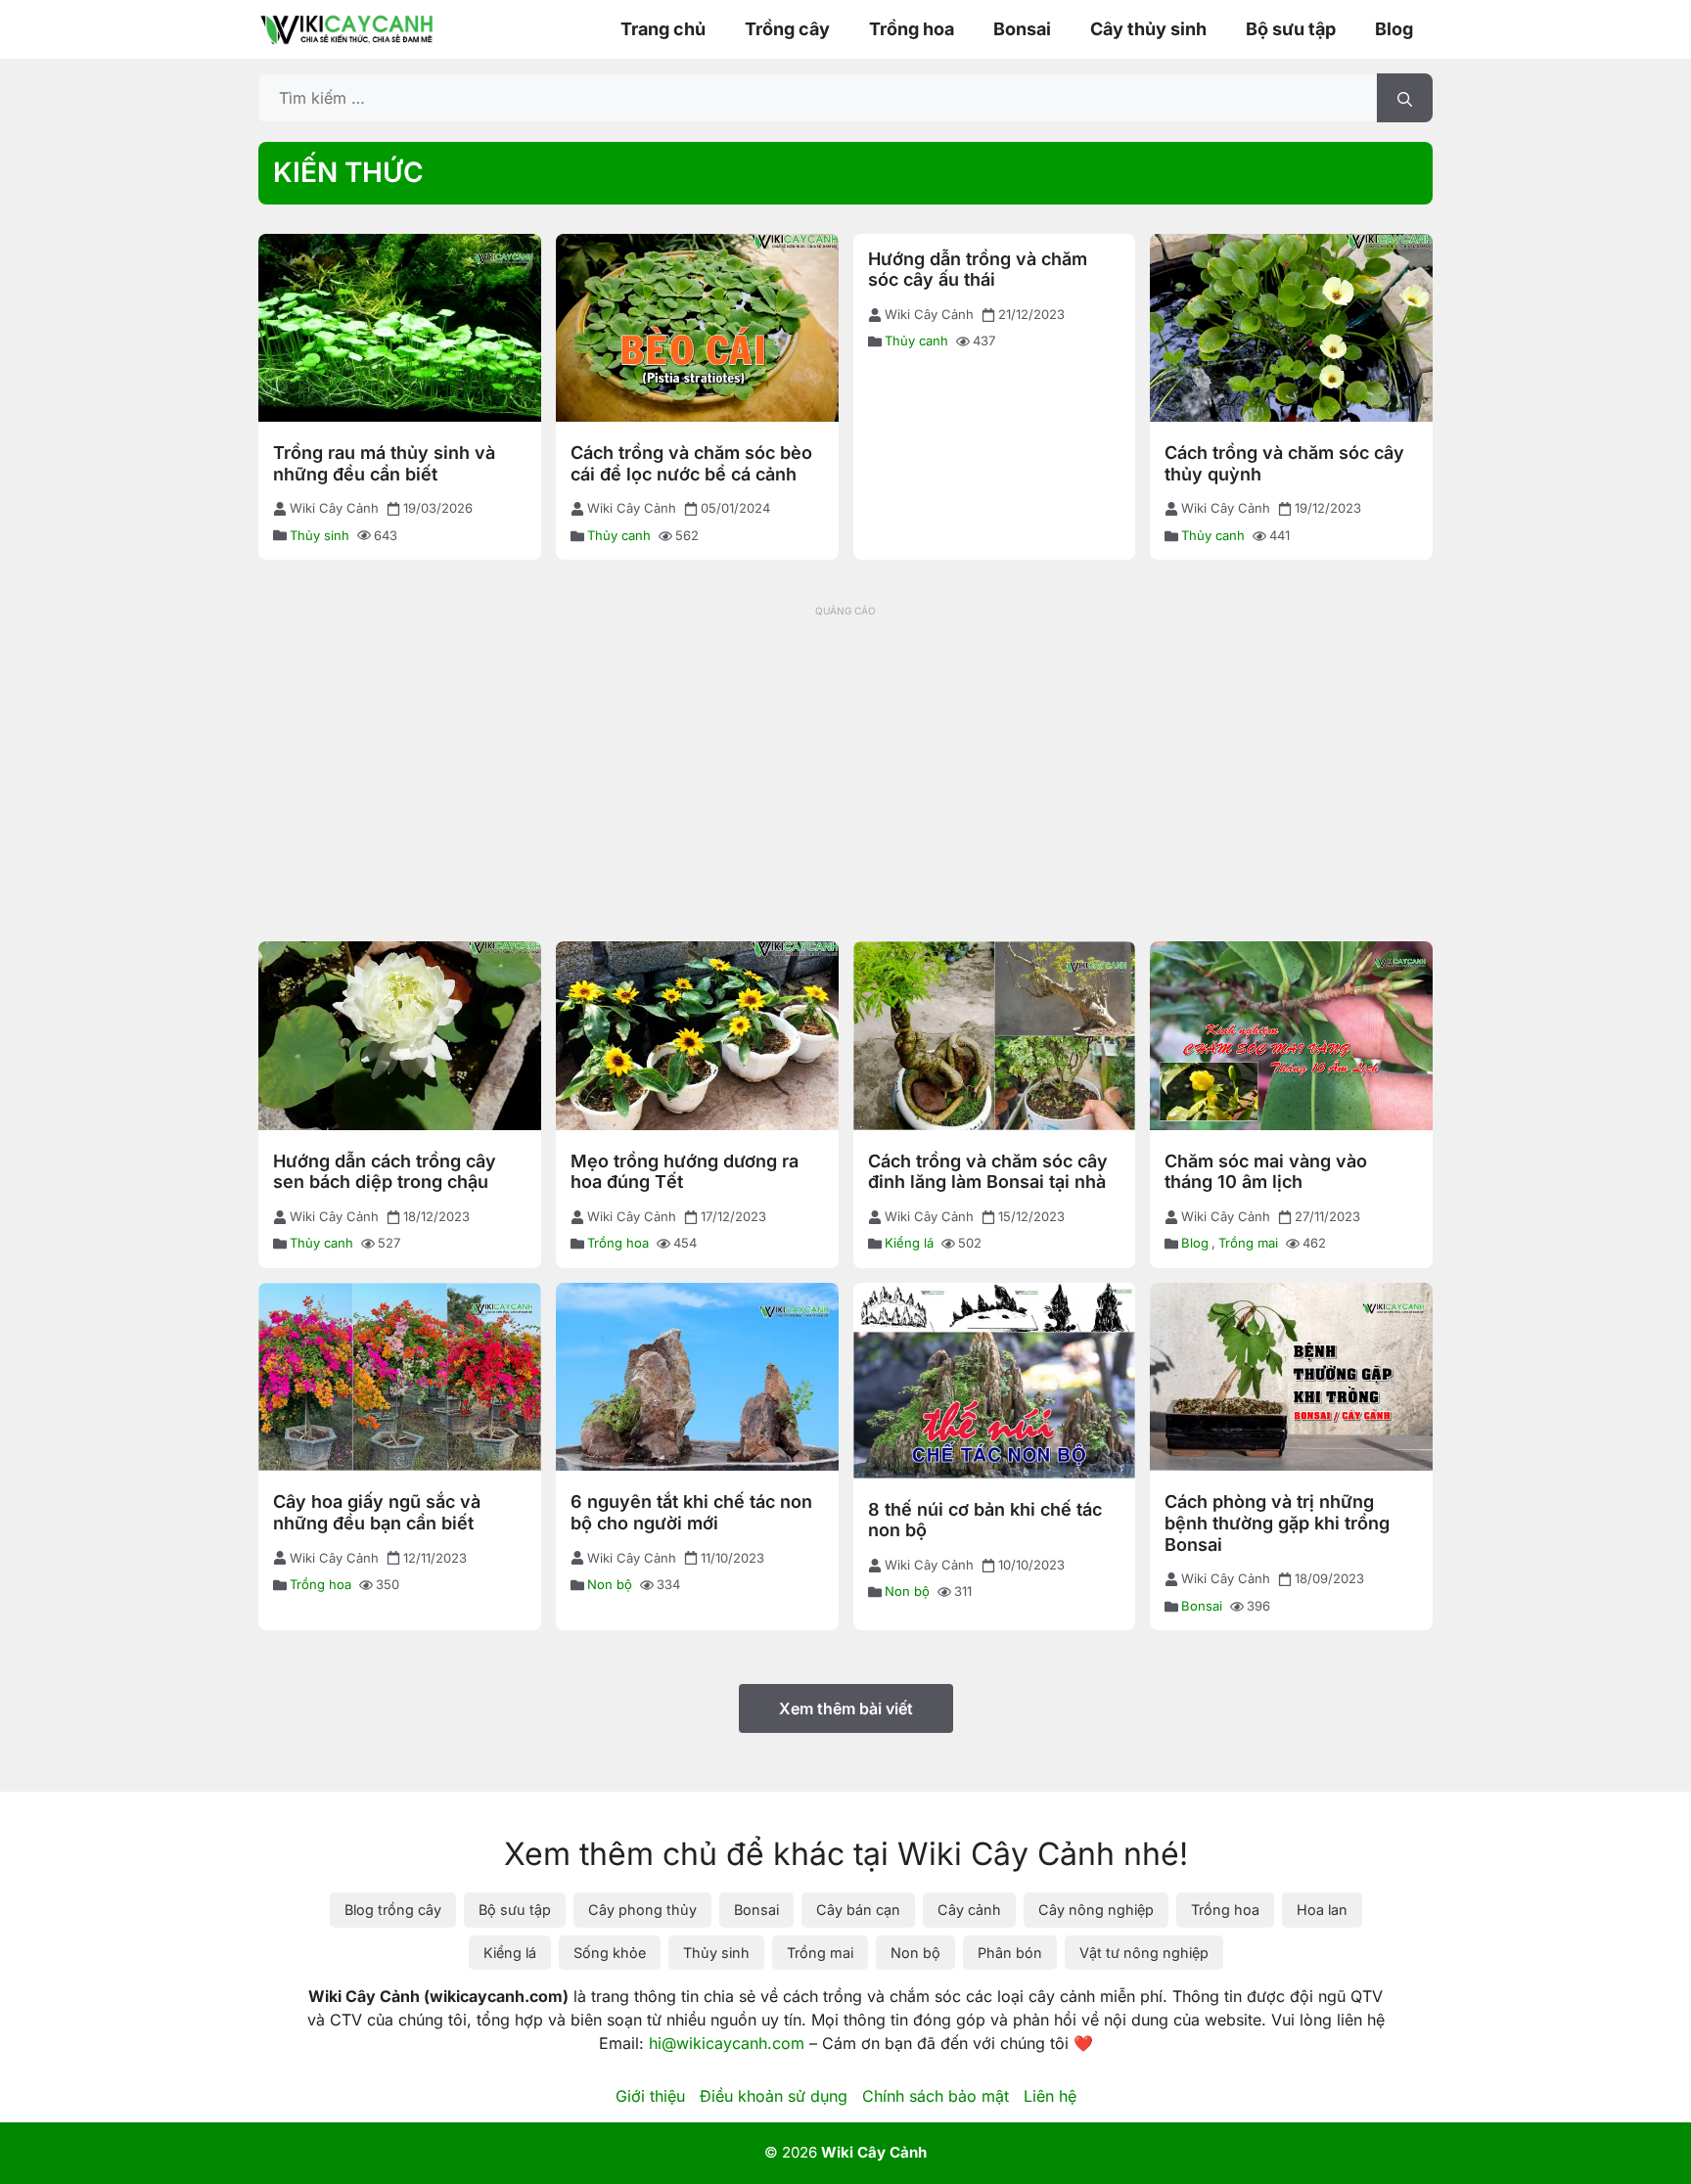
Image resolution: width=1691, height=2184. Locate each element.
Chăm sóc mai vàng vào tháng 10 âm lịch (1266, 1172)
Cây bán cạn (858, 1910)
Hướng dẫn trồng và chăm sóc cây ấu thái (978, 270)
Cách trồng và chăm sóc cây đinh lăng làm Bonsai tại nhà (988, 1172)
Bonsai (1022, 29)
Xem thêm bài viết (846, 1708)
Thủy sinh (320, 535)
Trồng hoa (912, 29)
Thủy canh (619, 535)
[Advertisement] (845, 760)
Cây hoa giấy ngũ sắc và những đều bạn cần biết (377, 1512)
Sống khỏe (610, 1953)
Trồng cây (787, 29)
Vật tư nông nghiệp (1144, 1953)
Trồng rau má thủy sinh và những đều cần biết (384, 463)
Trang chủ (663, 29)
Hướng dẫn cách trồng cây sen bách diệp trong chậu (385, 1172)
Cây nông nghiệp (1096, 1910)
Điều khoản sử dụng (774, 2096)
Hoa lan (1322, 1910)
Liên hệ (1050, 2096)
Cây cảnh (969, 1910)
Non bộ (610, 1584)
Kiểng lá (909, 1243)
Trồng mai (1248, 1243)
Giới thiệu (650, 2096)
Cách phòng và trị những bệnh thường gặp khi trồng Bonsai (1277, 1523)
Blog (1394, 29)
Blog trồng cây (393, 1910)
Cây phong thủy (642, 1910)
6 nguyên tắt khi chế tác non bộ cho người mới (691, 1512)
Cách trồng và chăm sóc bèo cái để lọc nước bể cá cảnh (691, 463)
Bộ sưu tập (1291, 29)
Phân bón (1010, 1953)
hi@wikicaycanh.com (727, 2043)
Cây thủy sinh (1148, 29)
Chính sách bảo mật (936, 2096)
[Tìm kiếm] (1405, 98)
